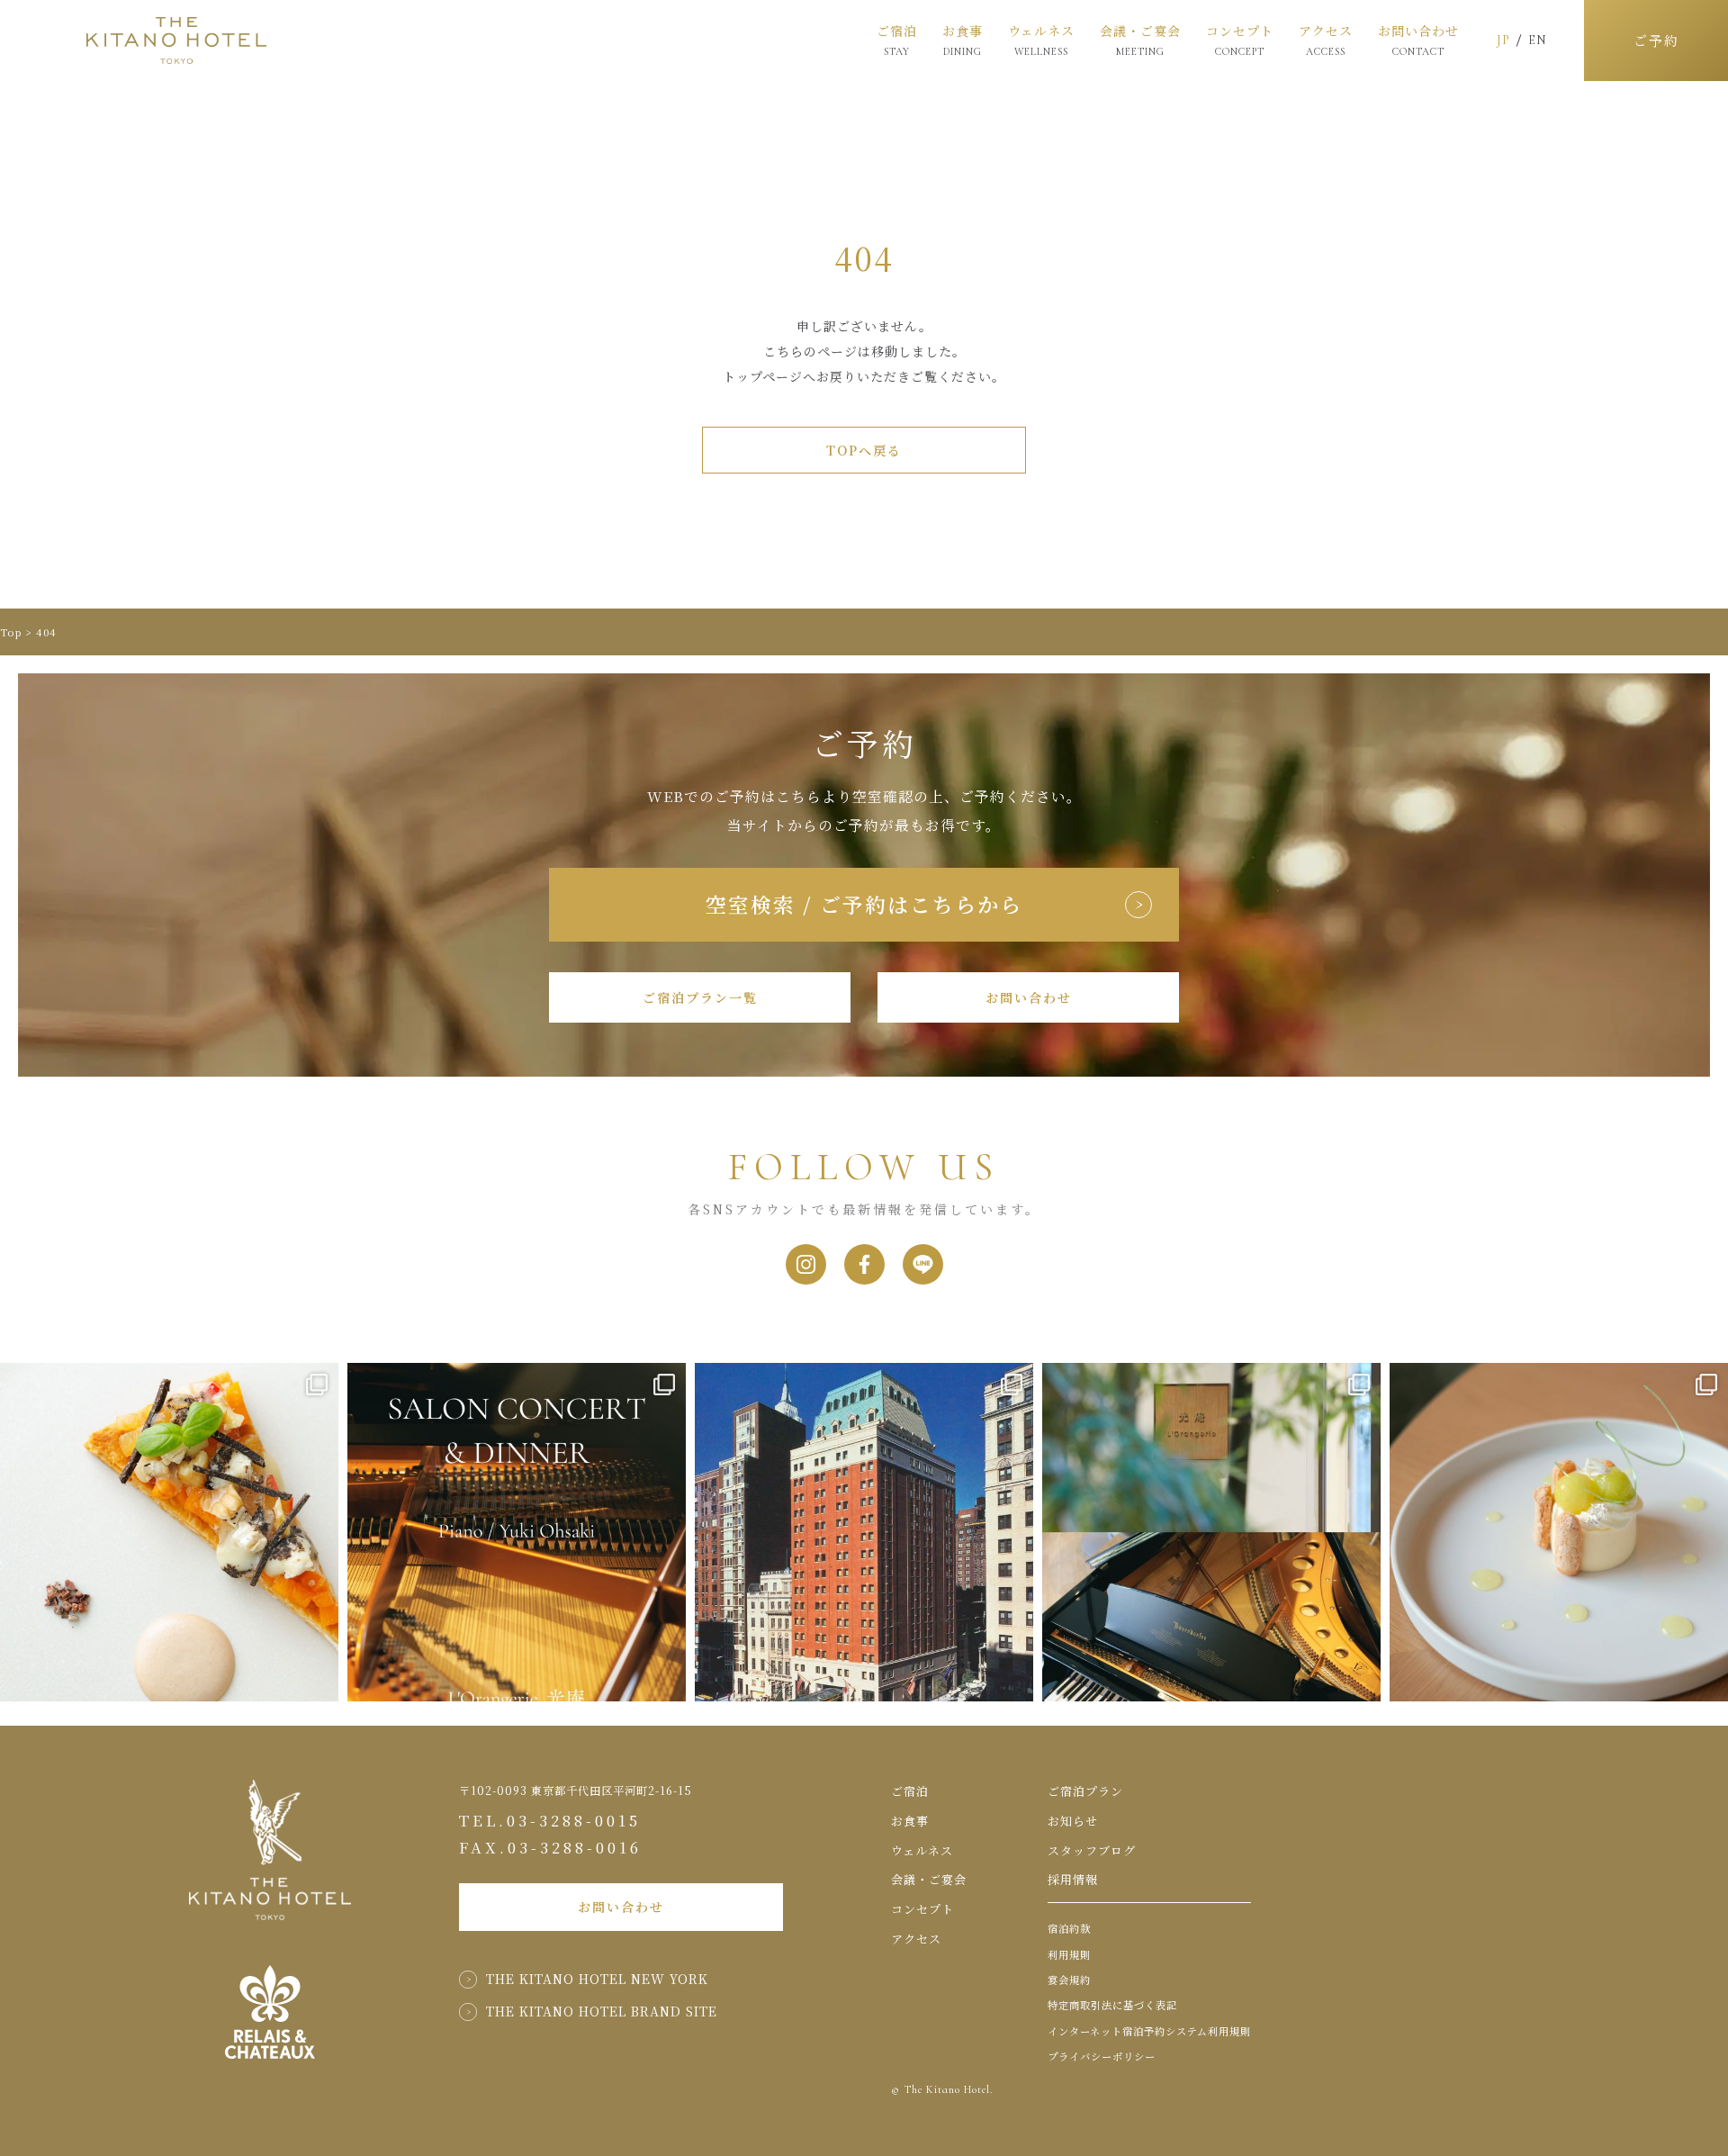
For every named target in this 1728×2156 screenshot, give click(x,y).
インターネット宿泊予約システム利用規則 (1149, 2031)
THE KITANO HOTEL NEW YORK (597, 1979)
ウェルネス (1041, 40)
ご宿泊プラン (1085, 1791)
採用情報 (1073, 1879)
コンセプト (1240, 40)
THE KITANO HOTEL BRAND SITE (602, 2011)
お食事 (963, 40)
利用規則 (1069, 1954)
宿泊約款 (1069, 1928)
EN (1537, 40)
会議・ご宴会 (1140, 41)
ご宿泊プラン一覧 (700, 997)
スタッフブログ (1092, 1850)
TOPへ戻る (864, 450)
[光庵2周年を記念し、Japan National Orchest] (1211, 1532)
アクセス (1326, 41)
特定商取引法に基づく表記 (1112, 2005)
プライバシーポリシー (1102, 2056)
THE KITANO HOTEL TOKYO (176, 41)
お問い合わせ (1418, 41)
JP (1503, 40)
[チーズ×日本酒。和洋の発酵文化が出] (169, 1532)
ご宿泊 (897, 40)
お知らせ (1073, 1821)
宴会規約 (1069, 1980)
